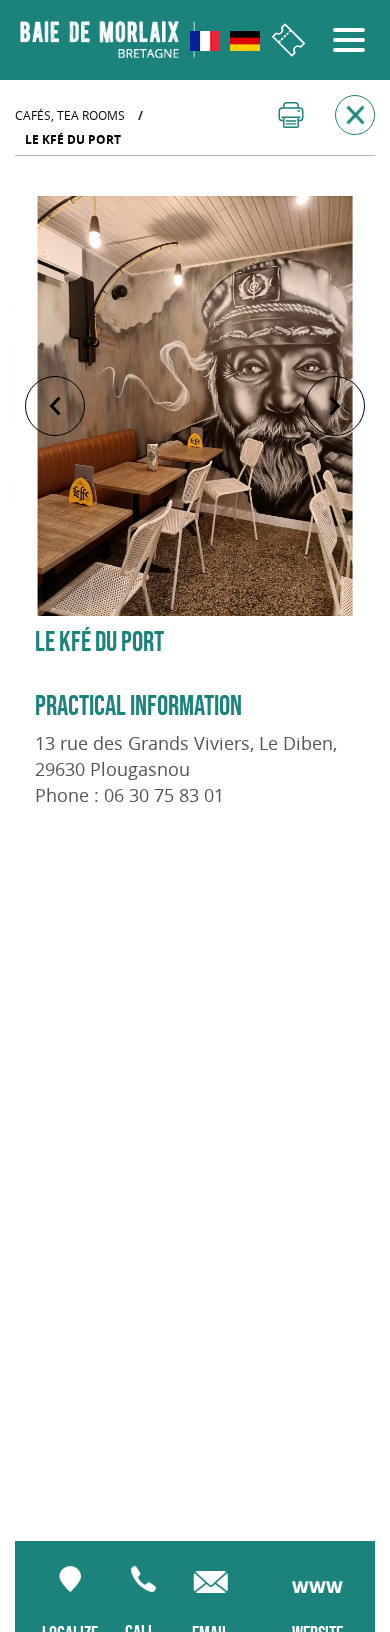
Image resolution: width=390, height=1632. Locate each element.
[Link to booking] (288, 40)
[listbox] (195, 406)
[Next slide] (335, 406)
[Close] (355, 115)
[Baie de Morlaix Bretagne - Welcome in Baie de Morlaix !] (107, 40)
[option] (195, 406)
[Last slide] (55, 406)
